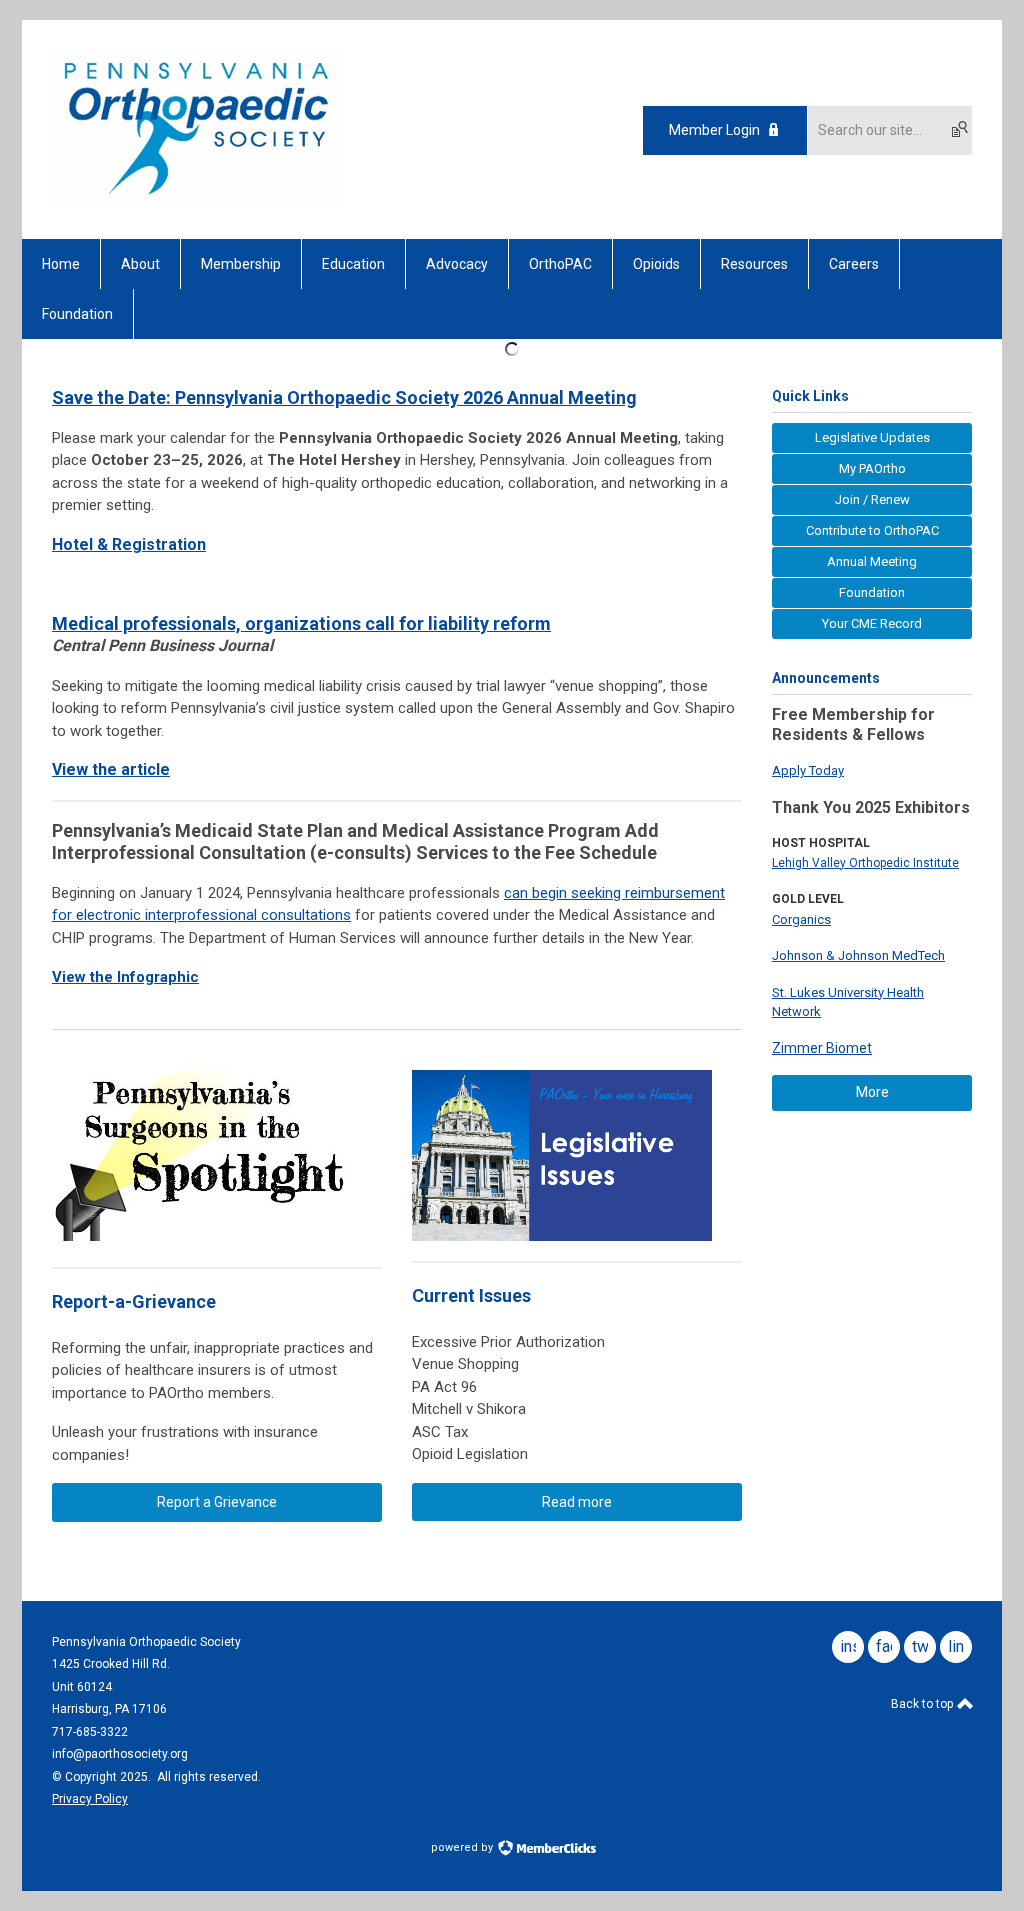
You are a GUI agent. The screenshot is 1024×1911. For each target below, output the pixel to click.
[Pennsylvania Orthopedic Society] (196, 204)
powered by (463, 1847)
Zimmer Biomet (822, 1048)
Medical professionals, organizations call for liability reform (301, 623)
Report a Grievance (217, 1502)
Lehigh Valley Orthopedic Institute (865, 863)
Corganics (801, 919)
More (872, 1092)
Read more (577, 1502)
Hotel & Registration (129, 544)
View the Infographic (125, 977)
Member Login (714, 130)
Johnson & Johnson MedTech (858, 955)
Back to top (923, 1704)
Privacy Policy (90, 1799)
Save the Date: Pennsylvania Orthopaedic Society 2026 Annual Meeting (344, 397)
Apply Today (808, 770)
